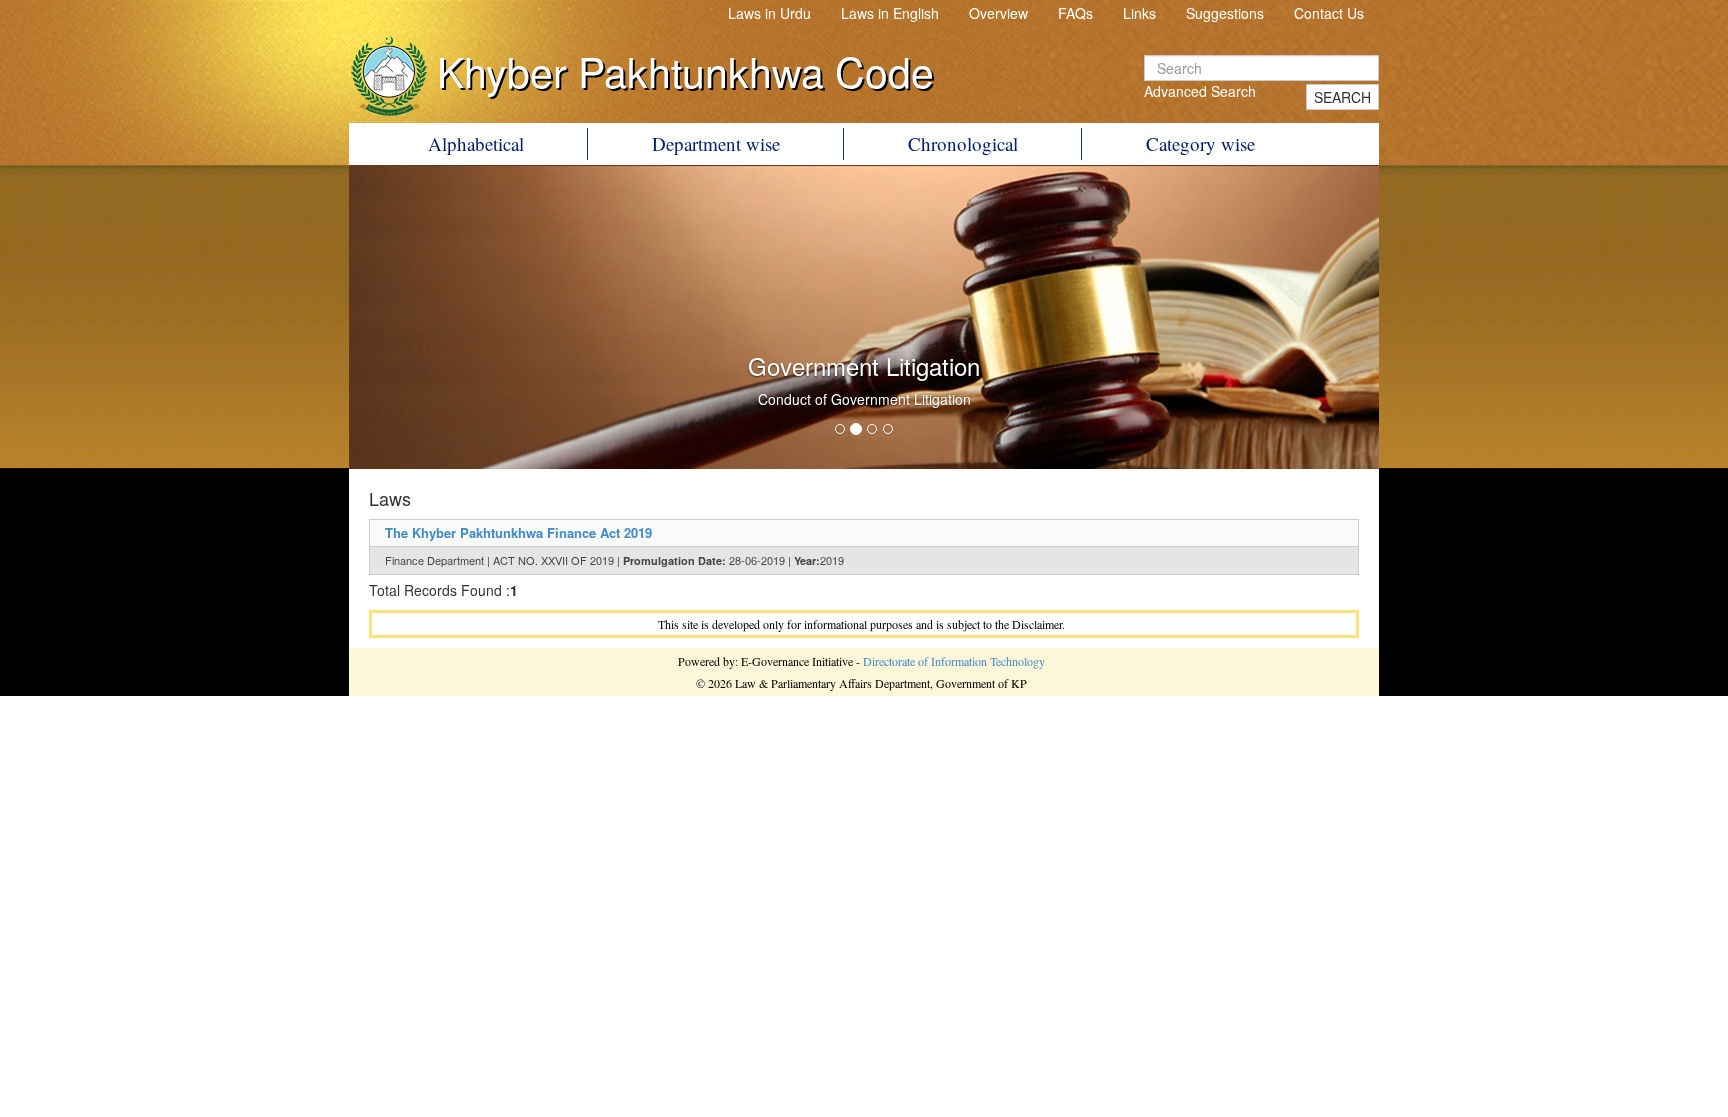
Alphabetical (476, 143)
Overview (998, 13)
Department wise (716, 143)
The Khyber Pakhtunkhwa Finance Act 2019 (518, 532)
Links (1139, 13)
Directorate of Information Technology (954, 661)
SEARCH (1342, 97)
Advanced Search (1200, 91)
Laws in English (890, 13)
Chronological (963, 143)
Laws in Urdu (769, 13)
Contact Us (1329, 13)
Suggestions (1225, 13)
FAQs (1075, 13)
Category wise (1200, 143)
